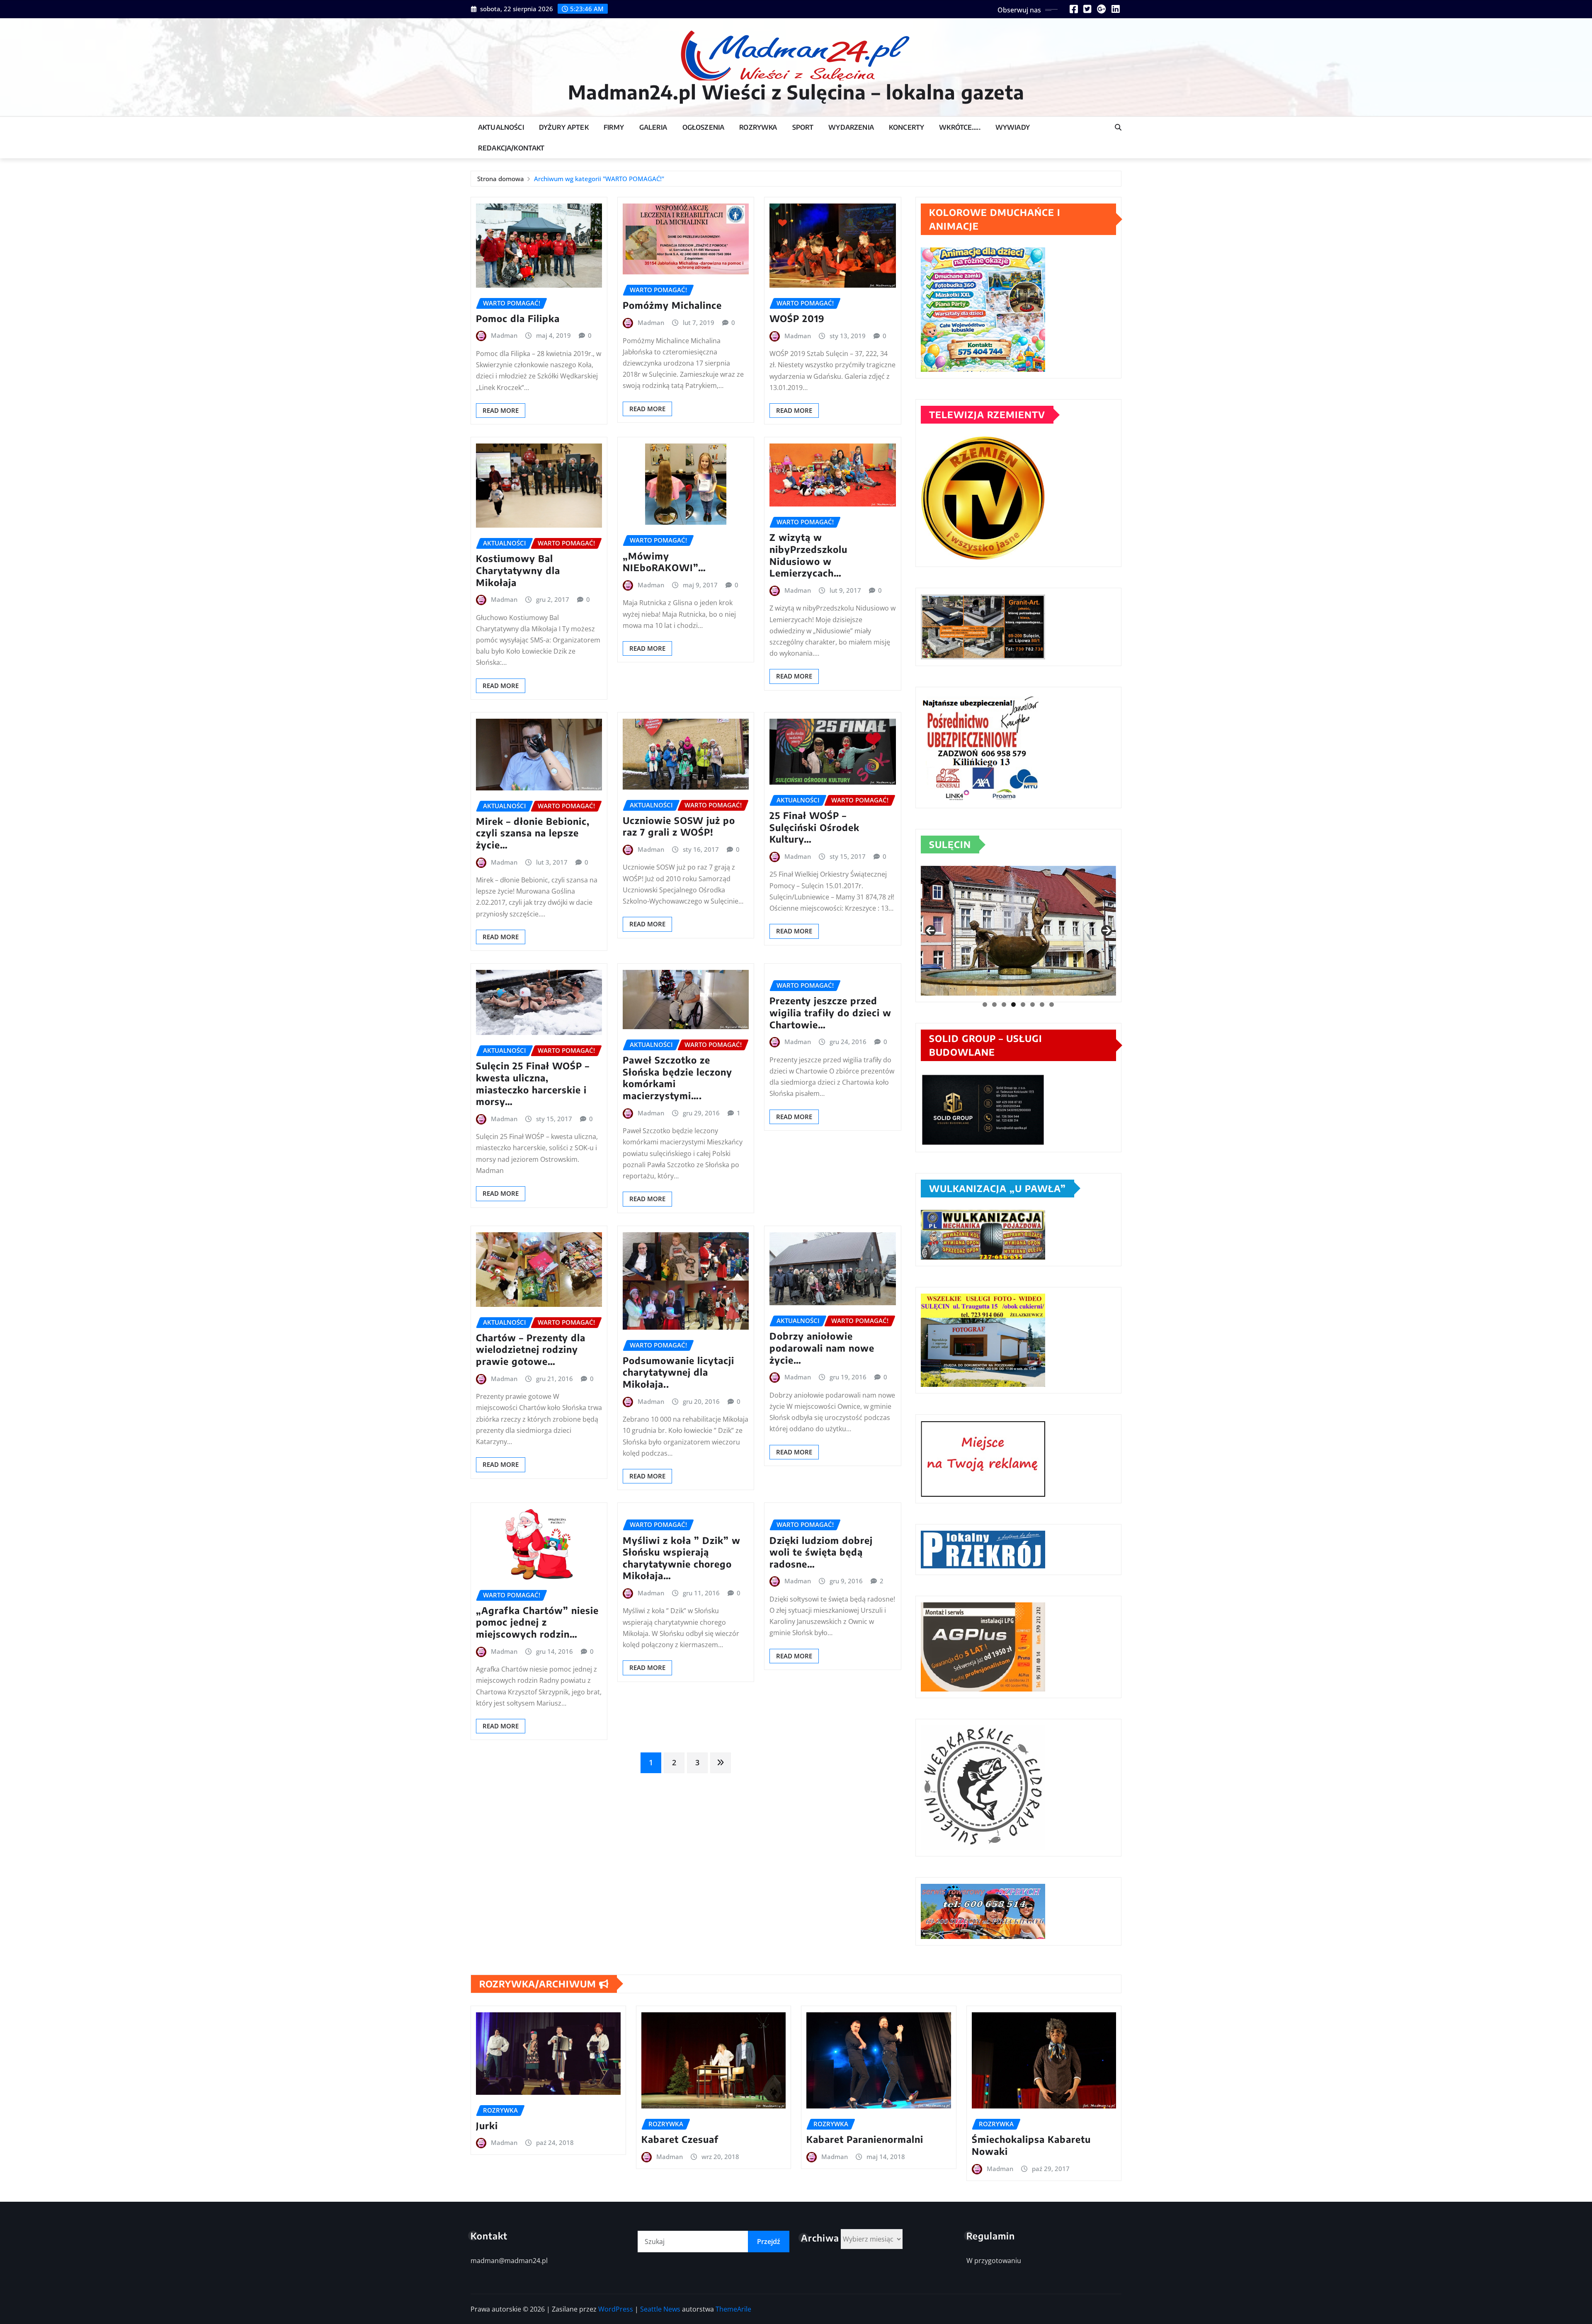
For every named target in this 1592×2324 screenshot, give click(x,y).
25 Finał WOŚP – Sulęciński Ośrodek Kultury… (814, 827)
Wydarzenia (851, 127)
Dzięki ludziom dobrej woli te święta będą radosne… (821, 1552)
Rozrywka (758, 127)
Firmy (614, 127)
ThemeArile (733, 2309)
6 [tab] (1033, 1004)
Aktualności (501, 127)
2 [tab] (994, 1004)
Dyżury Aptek (564, 127)
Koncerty (906, 127)
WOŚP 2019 (797, 318)
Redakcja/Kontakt (511, 148)
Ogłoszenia (704, 127)
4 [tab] (1013, 1004)
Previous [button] (930, 931)
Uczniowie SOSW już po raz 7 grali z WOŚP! (679, 826)
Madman (504, 335)
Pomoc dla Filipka (518, 318)
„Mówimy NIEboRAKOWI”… (664, 562)
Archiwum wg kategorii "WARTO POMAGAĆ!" (599, 179)
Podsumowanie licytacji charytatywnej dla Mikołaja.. (678, 1372)
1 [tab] (985, 1004)
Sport (803, 127)
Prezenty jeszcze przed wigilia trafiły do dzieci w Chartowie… (830, 1012)
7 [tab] (1042, 1004)
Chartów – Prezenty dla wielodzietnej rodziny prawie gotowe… (531, 1349)
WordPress (616, 2309)
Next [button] (1107, 931)
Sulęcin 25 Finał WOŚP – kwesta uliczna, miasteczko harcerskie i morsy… (533, 1083)
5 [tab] (1023, 1004)
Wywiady (1013, 127)
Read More (501, 410)
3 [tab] (1004, 1004)
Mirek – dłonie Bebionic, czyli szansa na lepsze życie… (533, 833)
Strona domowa (501, 179)
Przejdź (769, 2242)
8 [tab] (1052, 1004)
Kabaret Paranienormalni (865, 2139)
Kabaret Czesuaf (680, 2139)
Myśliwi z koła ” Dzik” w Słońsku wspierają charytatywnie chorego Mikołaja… (682, 1558)
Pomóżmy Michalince (672, 305)
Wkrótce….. (960, 127)
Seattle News (660, 2309)
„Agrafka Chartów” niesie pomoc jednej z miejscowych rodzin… (537, 1622)
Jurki (487, 2125)
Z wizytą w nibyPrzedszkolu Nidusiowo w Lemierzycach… (808, 555)
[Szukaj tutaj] (1118, 127)
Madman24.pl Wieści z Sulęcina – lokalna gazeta (796, 92)
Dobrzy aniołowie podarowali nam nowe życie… (822, 1348)
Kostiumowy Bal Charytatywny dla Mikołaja (518, 570)
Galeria (653, 127)
